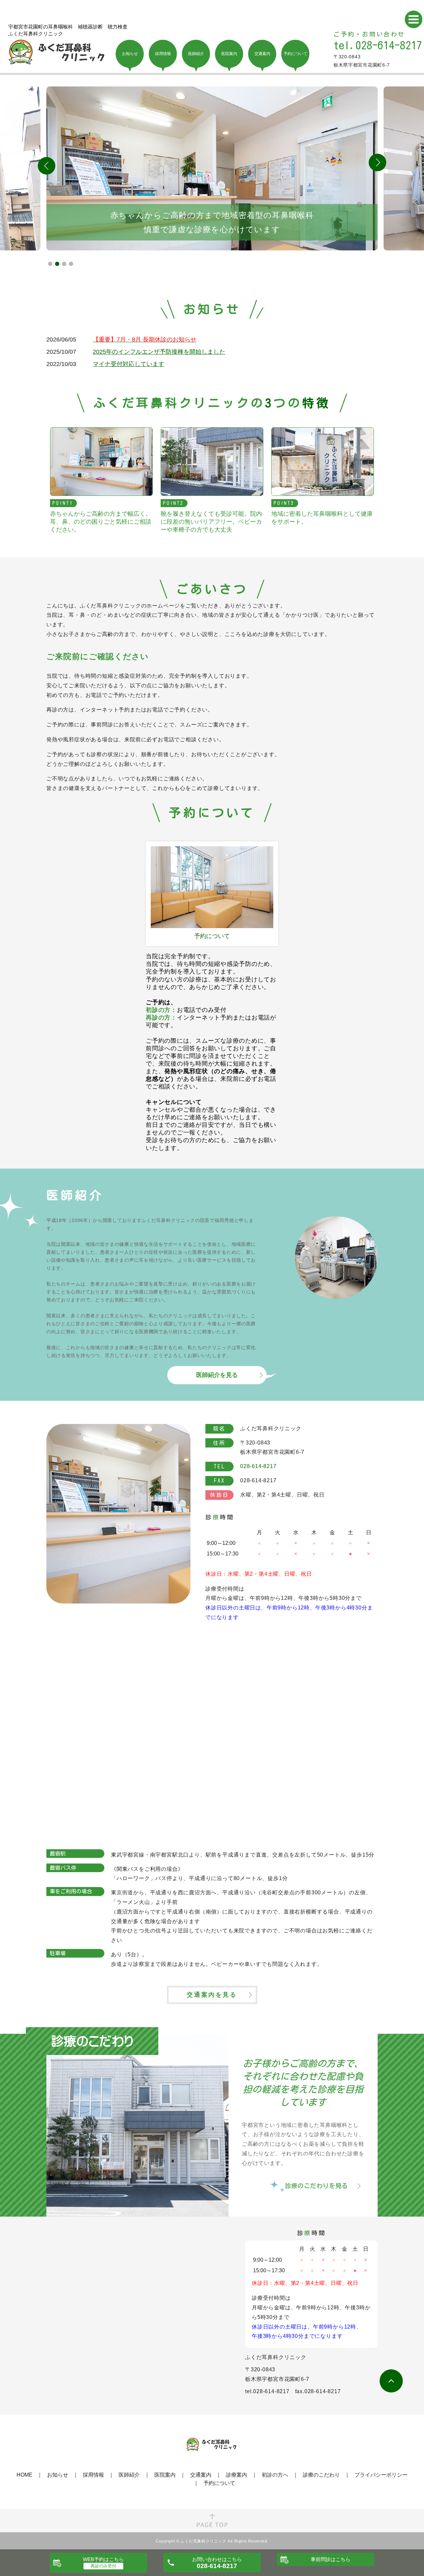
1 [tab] (50, 264)
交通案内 (201, 2475)
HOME (25, 2475)
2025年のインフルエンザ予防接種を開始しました (159, 352)
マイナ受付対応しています (129, 364)
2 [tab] (57, 264)
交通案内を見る (212, 1995)
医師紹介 (129, 2475)
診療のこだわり (321, 2475)
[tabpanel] (212, 168)
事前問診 (331, 2559)
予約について (219, 2483)
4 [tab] (71, 264)
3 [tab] (64, 264)
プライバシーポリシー (381, 2475)
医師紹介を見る (217, 1375)
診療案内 (237, 2475)
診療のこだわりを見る (316, 2186)
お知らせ (58, 2475)
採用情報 (93, 2475)
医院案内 (165, 2475)
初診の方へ (275, 2475)
